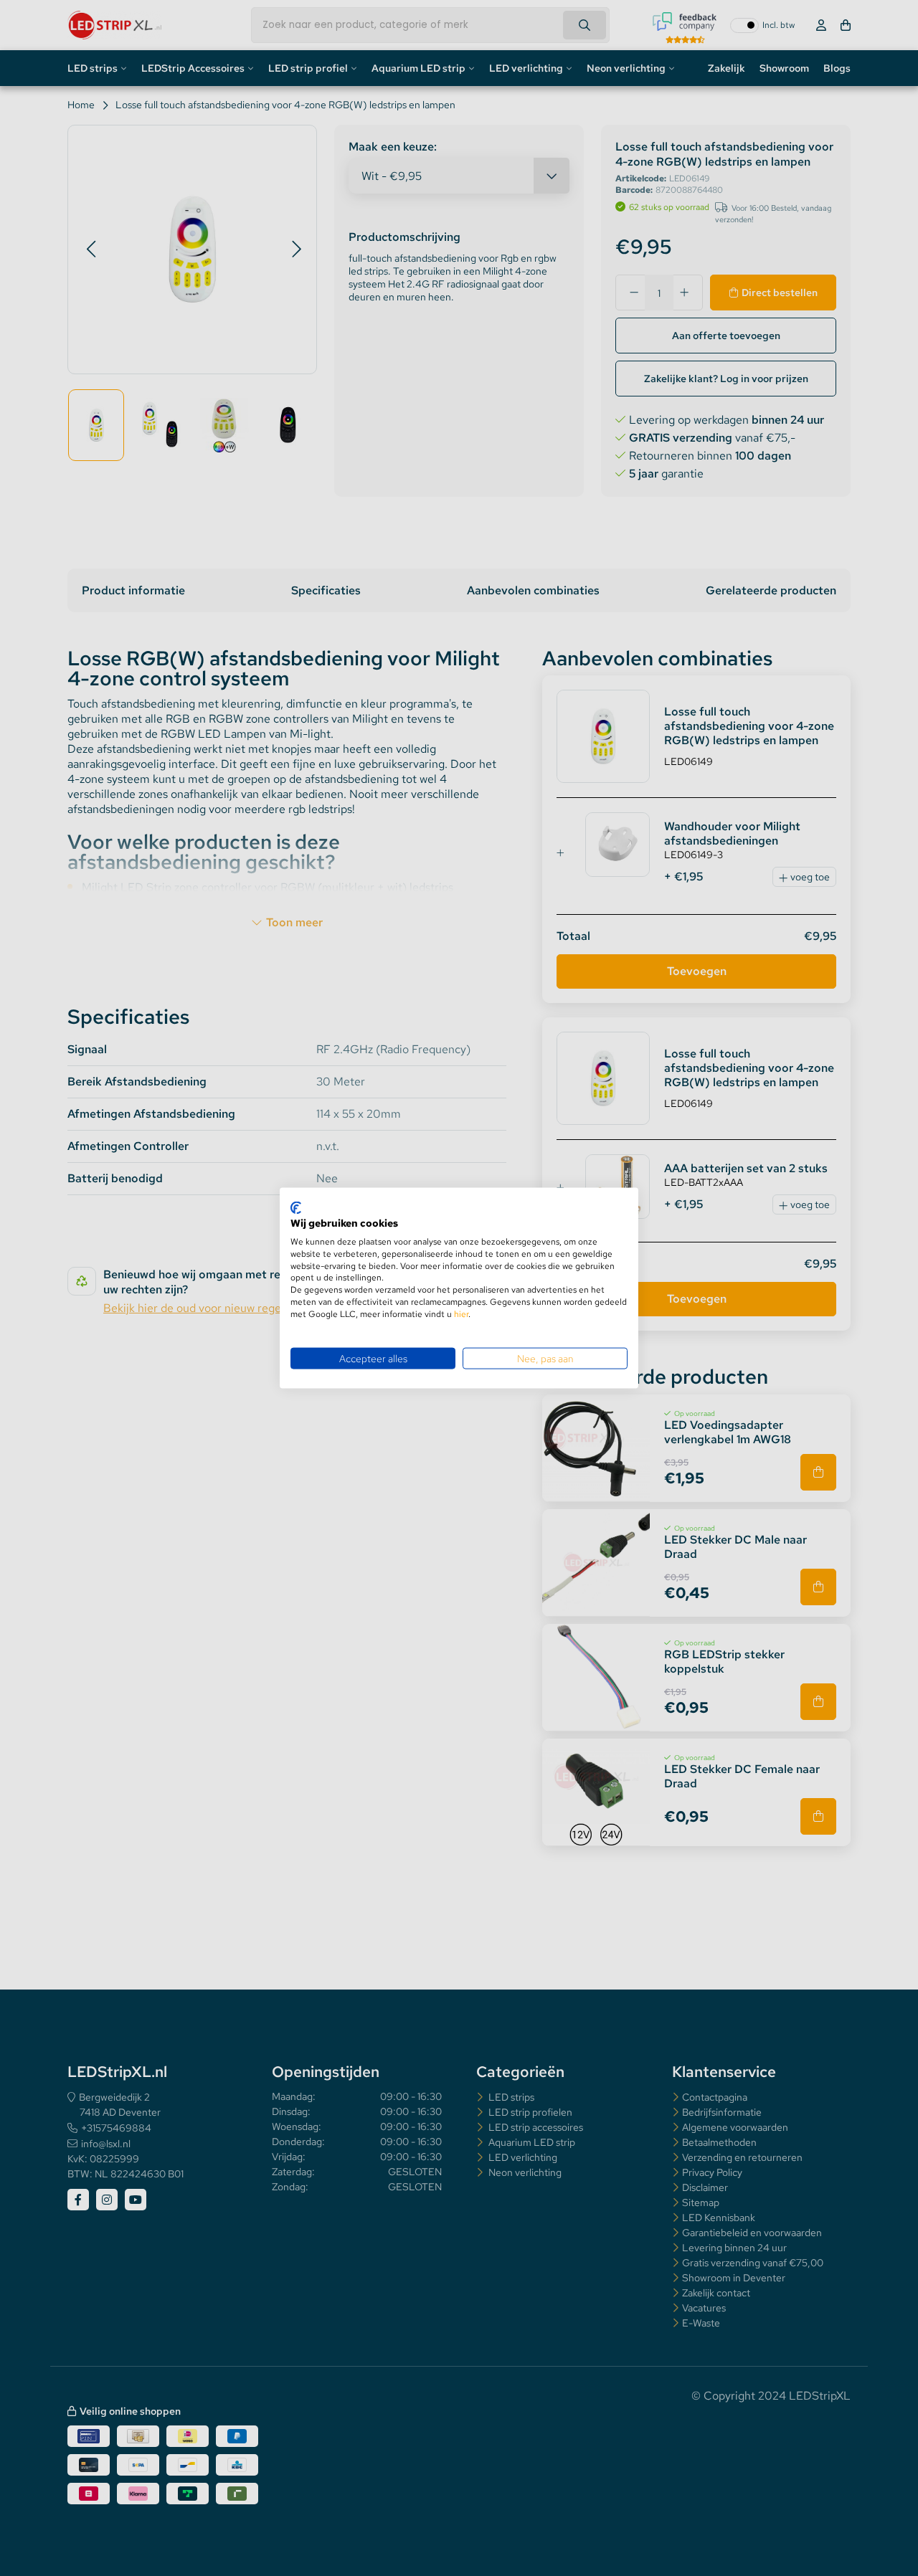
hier (461, 1313)
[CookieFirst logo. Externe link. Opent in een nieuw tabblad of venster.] (296, 1207)
